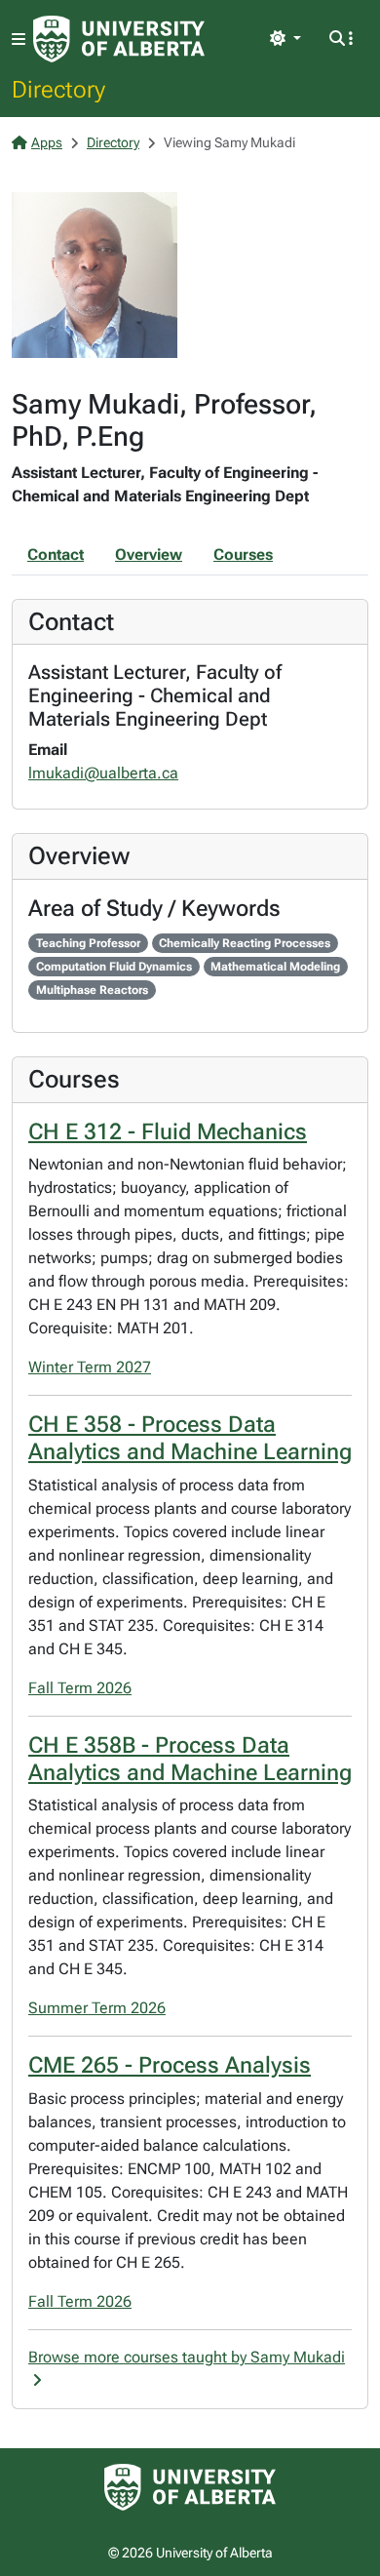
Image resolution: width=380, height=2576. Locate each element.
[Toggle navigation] (19, 40)
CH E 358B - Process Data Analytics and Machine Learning (190, 1759)
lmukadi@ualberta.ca (103, 773)
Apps (47, 142)
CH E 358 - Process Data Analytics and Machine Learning (190, 1438)
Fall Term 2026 (80, 1688)
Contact (56, 555)
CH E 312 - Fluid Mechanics (168, 1132)
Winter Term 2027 (90, 1367)
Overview (149, 555)
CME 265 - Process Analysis (170, 2065)
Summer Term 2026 (97, 2008)
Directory (58, 89)
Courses (243, 555)
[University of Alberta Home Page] (119, 39)
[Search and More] (341, 39)
